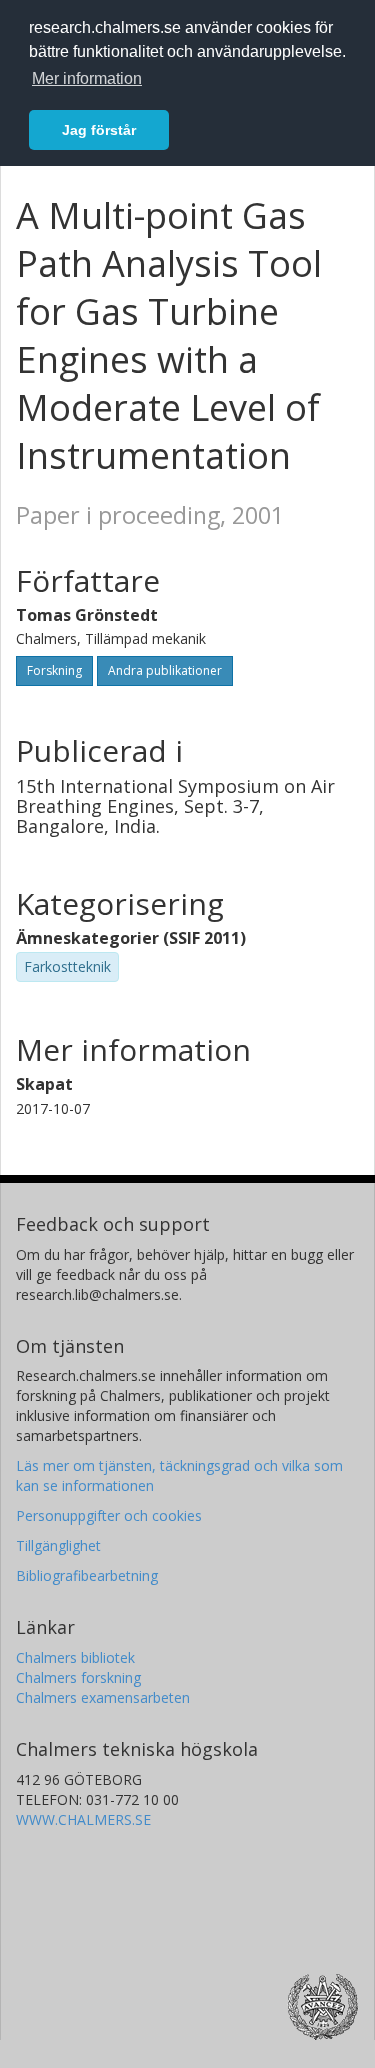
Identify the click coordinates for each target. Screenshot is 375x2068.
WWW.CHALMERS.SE (83, 1819)
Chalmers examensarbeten (103, 1697)
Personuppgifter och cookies (109, 1515)
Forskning (54, 670)
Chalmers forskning (78, 1677)
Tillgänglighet (58, 1545)
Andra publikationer (165, 670)
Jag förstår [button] (99, 130)
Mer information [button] (87, 78)
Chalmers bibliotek (75, 1657)
